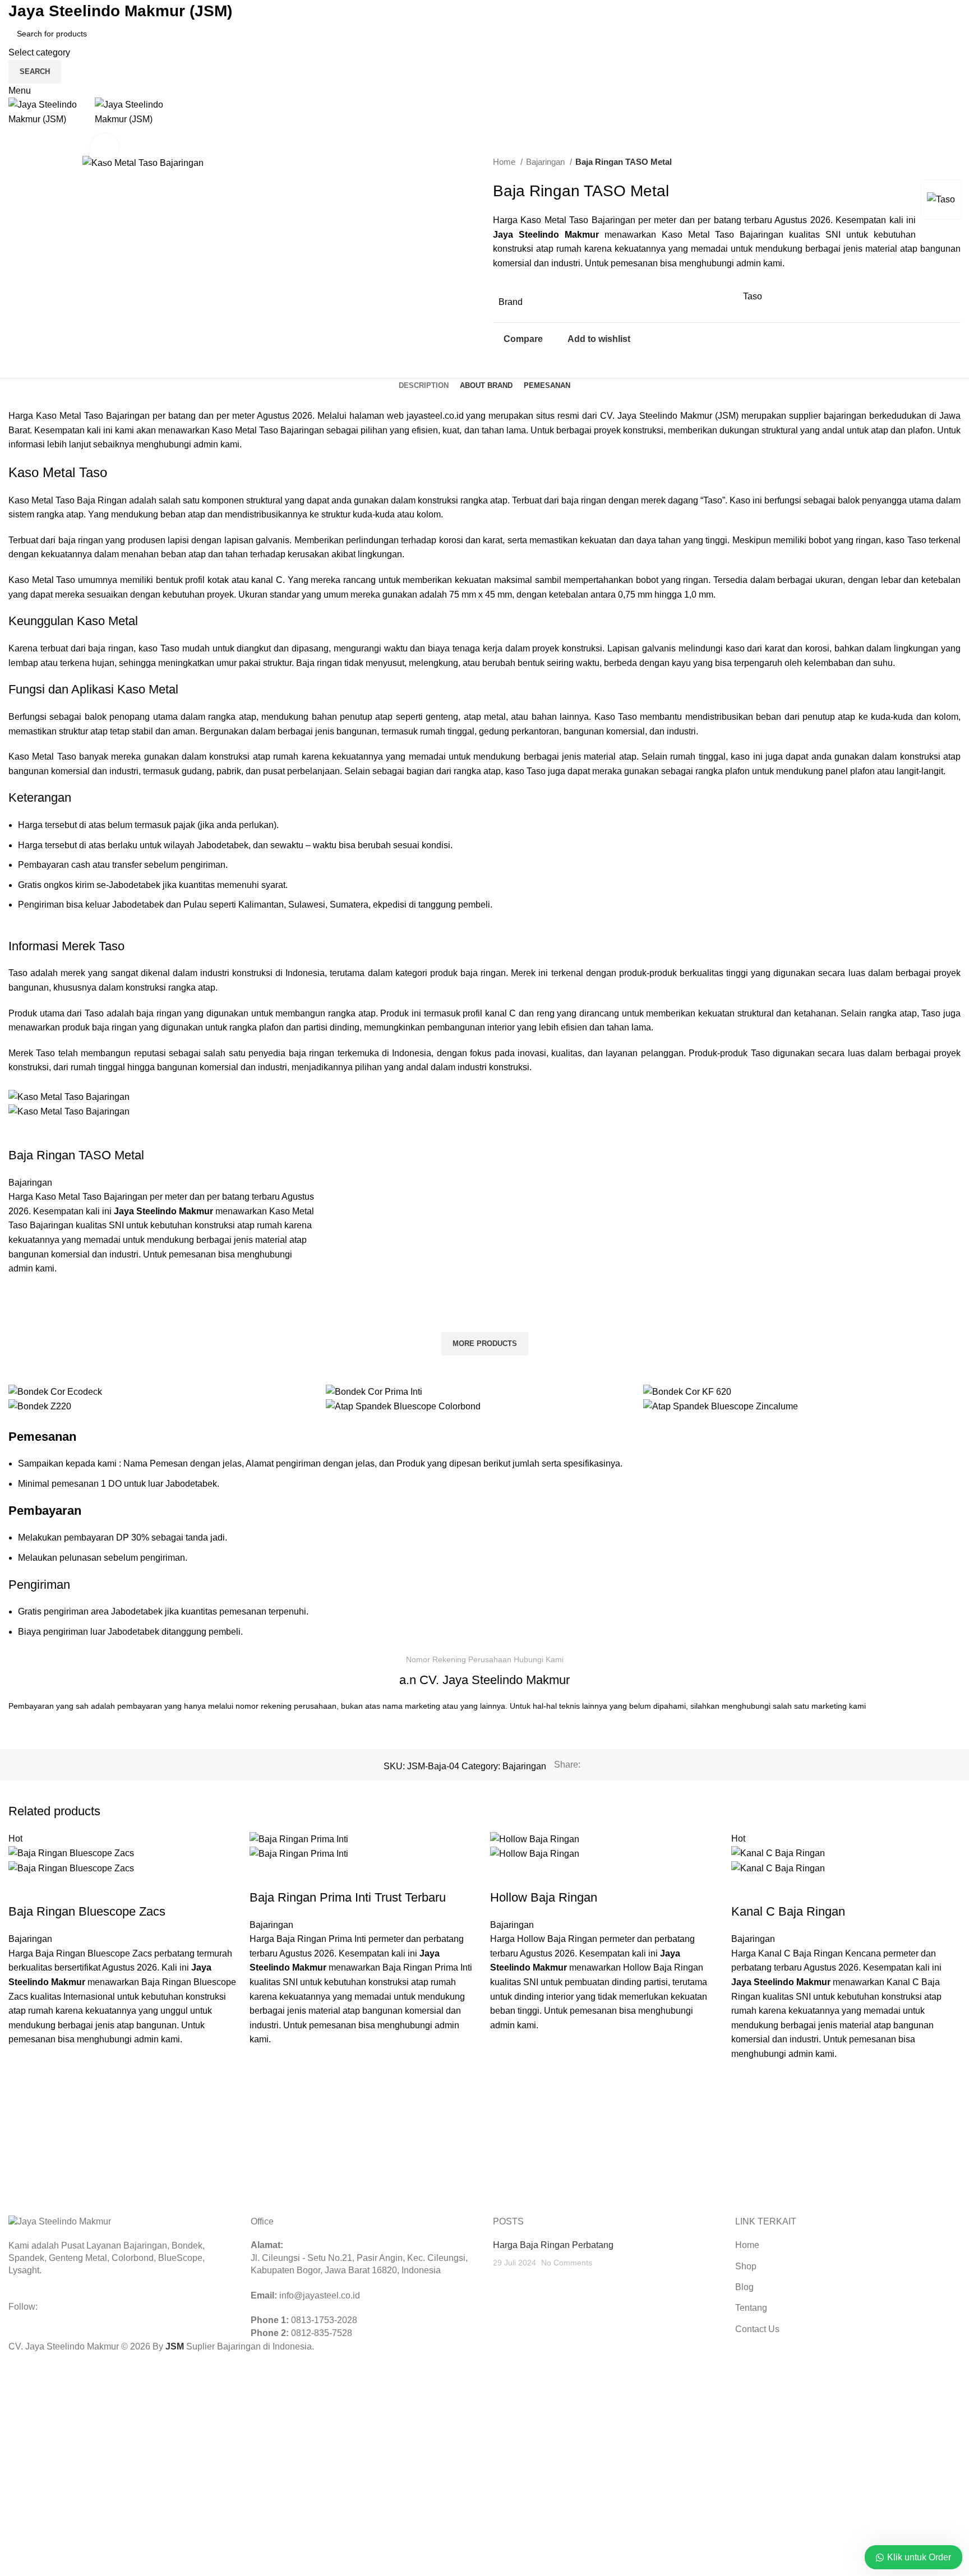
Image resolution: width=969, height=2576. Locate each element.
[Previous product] (933, 162)
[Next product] (955, 162)
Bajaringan (546, 162)
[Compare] (22, 1133)
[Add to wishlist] (22, 1290)
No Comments (567, 2263)
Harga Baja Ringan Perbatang (553, 2245)
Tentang (751, 2308)
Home (505, 162)
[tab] (424, 386)
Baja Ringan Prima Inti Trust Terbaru (348, 1897)
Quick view (22, 1318)
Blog (744, 2287)
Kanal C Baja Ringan (788, 1911)
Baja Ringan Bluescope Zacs (87, 1911)
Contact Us (757, 2329)
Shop (746, 2266)
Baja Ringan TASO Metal (76, 1155)
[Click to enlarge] (105, 147)
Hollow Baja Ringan (544, 1897)
